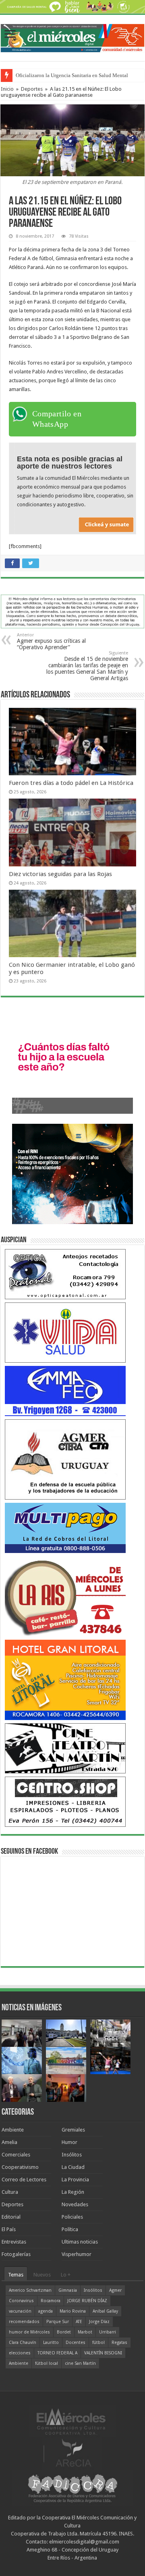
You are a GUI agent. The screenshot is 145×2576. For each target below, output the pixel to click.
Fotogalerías (16, 2254)
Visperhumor (77, 2254)
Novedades (75, 2204)
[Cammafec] (65, 1391)
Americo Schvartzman (30, 2290)
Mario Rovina (73, 2311)
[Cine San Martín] (65, 1748)
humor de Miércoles (29, 2332)
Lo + (66, 2275)
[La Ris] (65, 1596)
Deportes (32, 89)
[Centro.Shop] (65, 1801)
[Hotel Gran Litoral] (65, 1679)
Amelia (9, 2142)
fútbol (98, 2343)
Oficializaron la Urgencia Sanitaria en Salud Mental (72, 75)
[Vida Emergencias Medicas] (65, 1332)
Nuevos (42, 2275)
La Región (73, 2192)
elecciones (20, 2353)
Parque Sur (58, 2322)
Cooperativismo (20, 2167)
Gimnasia (68, 2290)
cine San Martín (80, 2363)
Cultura (10, 2192)
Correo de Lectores (24, 2180)
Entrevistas (14, 2242)
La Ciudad (73, 2167)
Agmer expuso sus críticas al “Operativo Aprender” (51, 641)
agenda (46, 2311)
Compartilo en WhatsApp (57, 419)
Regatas (119, 2343)
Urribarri (108, 2332)
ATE (79, 2322)
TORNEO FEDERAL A (57, 2353)
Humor (69, 2142)
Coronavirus (21, 2301)
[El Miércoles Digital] (72, 37)
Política (70, 2229)
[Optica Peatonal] (65, 1274)
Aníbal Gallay (105, 2311)
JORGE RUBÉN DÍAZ (87, 2301)
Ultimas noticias (80, 2242)
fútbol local (47, 2363)
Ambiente (13, 2130)
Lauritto (51, 2343)
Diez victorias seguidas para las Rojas (60, 874)
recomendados (24, 2322)
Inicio (7, 89)
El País (9, 2229)
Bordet (64, 2332)
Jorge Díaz (99, 2322)
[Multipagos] (65, 1527)
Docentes (76, 2343)
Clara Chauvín (23, 2343)
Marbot (85, 2332)
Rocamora (51, 2301)
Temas (16, 2275)
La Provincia (75, 2180)
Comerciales (16, 2155)
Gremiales (73, 2130)
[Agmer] (65, 1459)
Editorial (11, 2217)
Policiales (72, 2217)
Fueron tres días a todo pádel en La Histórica (71, 783)
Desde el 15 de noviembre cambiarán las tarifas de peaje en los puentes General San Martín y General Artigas (87, 666)
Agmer (115, 2290)
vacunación (20, 2311)
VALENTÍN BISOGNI (103, 2353)
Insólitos (72, 2155)
